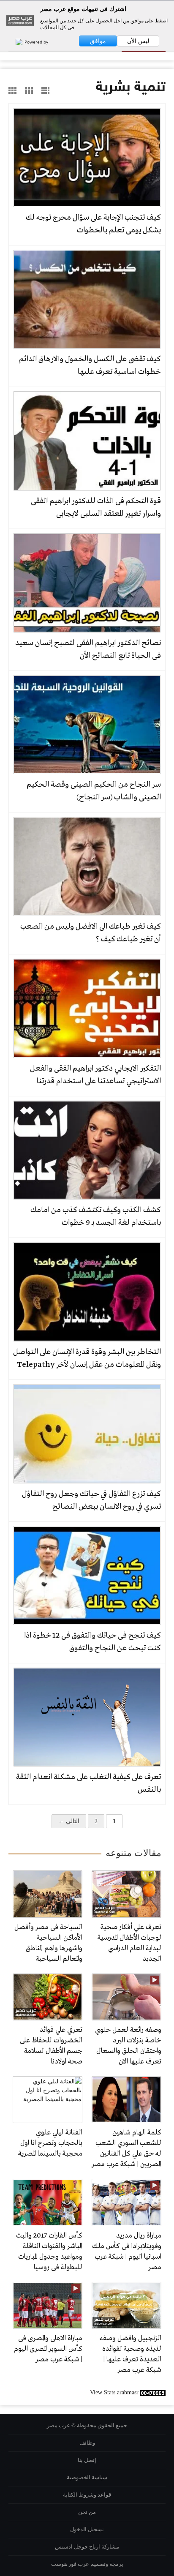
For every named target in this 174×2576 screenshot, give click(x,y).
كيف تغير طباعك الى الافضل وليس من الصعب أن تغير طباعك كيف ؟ (91, 933)
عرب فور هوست (70, 2564)
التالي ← (69, 1821)
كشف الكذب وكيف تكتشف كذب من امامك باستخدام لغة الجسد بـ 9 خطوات (96, 1216)
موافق (98, 41)
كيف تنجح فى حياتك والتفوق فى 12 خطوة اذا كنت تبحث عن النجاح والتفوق (92, 1642)
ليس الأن (138, 41)
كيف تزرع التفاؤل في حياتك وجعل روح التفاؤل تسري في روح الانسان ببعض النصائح (91, 1500)
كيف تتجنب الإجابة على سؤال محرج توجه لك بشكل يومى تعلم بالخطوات (93, 224)
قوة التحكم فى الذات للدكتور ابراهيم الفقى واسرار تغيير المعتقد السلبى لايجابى (96, 507)
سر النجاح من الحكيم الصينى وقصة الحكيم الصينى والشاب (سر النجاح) (94, 791)
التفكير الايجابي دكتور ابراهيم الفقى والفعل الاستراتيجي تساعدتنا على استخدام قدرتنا (95, 1075)
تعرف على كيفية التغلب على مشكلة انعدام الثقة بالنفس (88, 1783)
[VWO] (15, 42)
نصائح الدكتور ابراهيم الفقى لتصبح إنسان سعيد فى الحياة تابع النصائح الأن (88, 649)
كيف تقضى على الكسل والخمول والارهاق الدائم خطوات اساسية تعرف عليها (90, 365)
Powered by (36, 42)
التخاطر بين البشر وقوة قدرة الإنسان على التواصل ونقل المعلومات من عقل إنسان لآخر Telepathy (87, 1358)
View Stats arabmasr (114, 2392)
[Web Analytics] (153, 2392)
